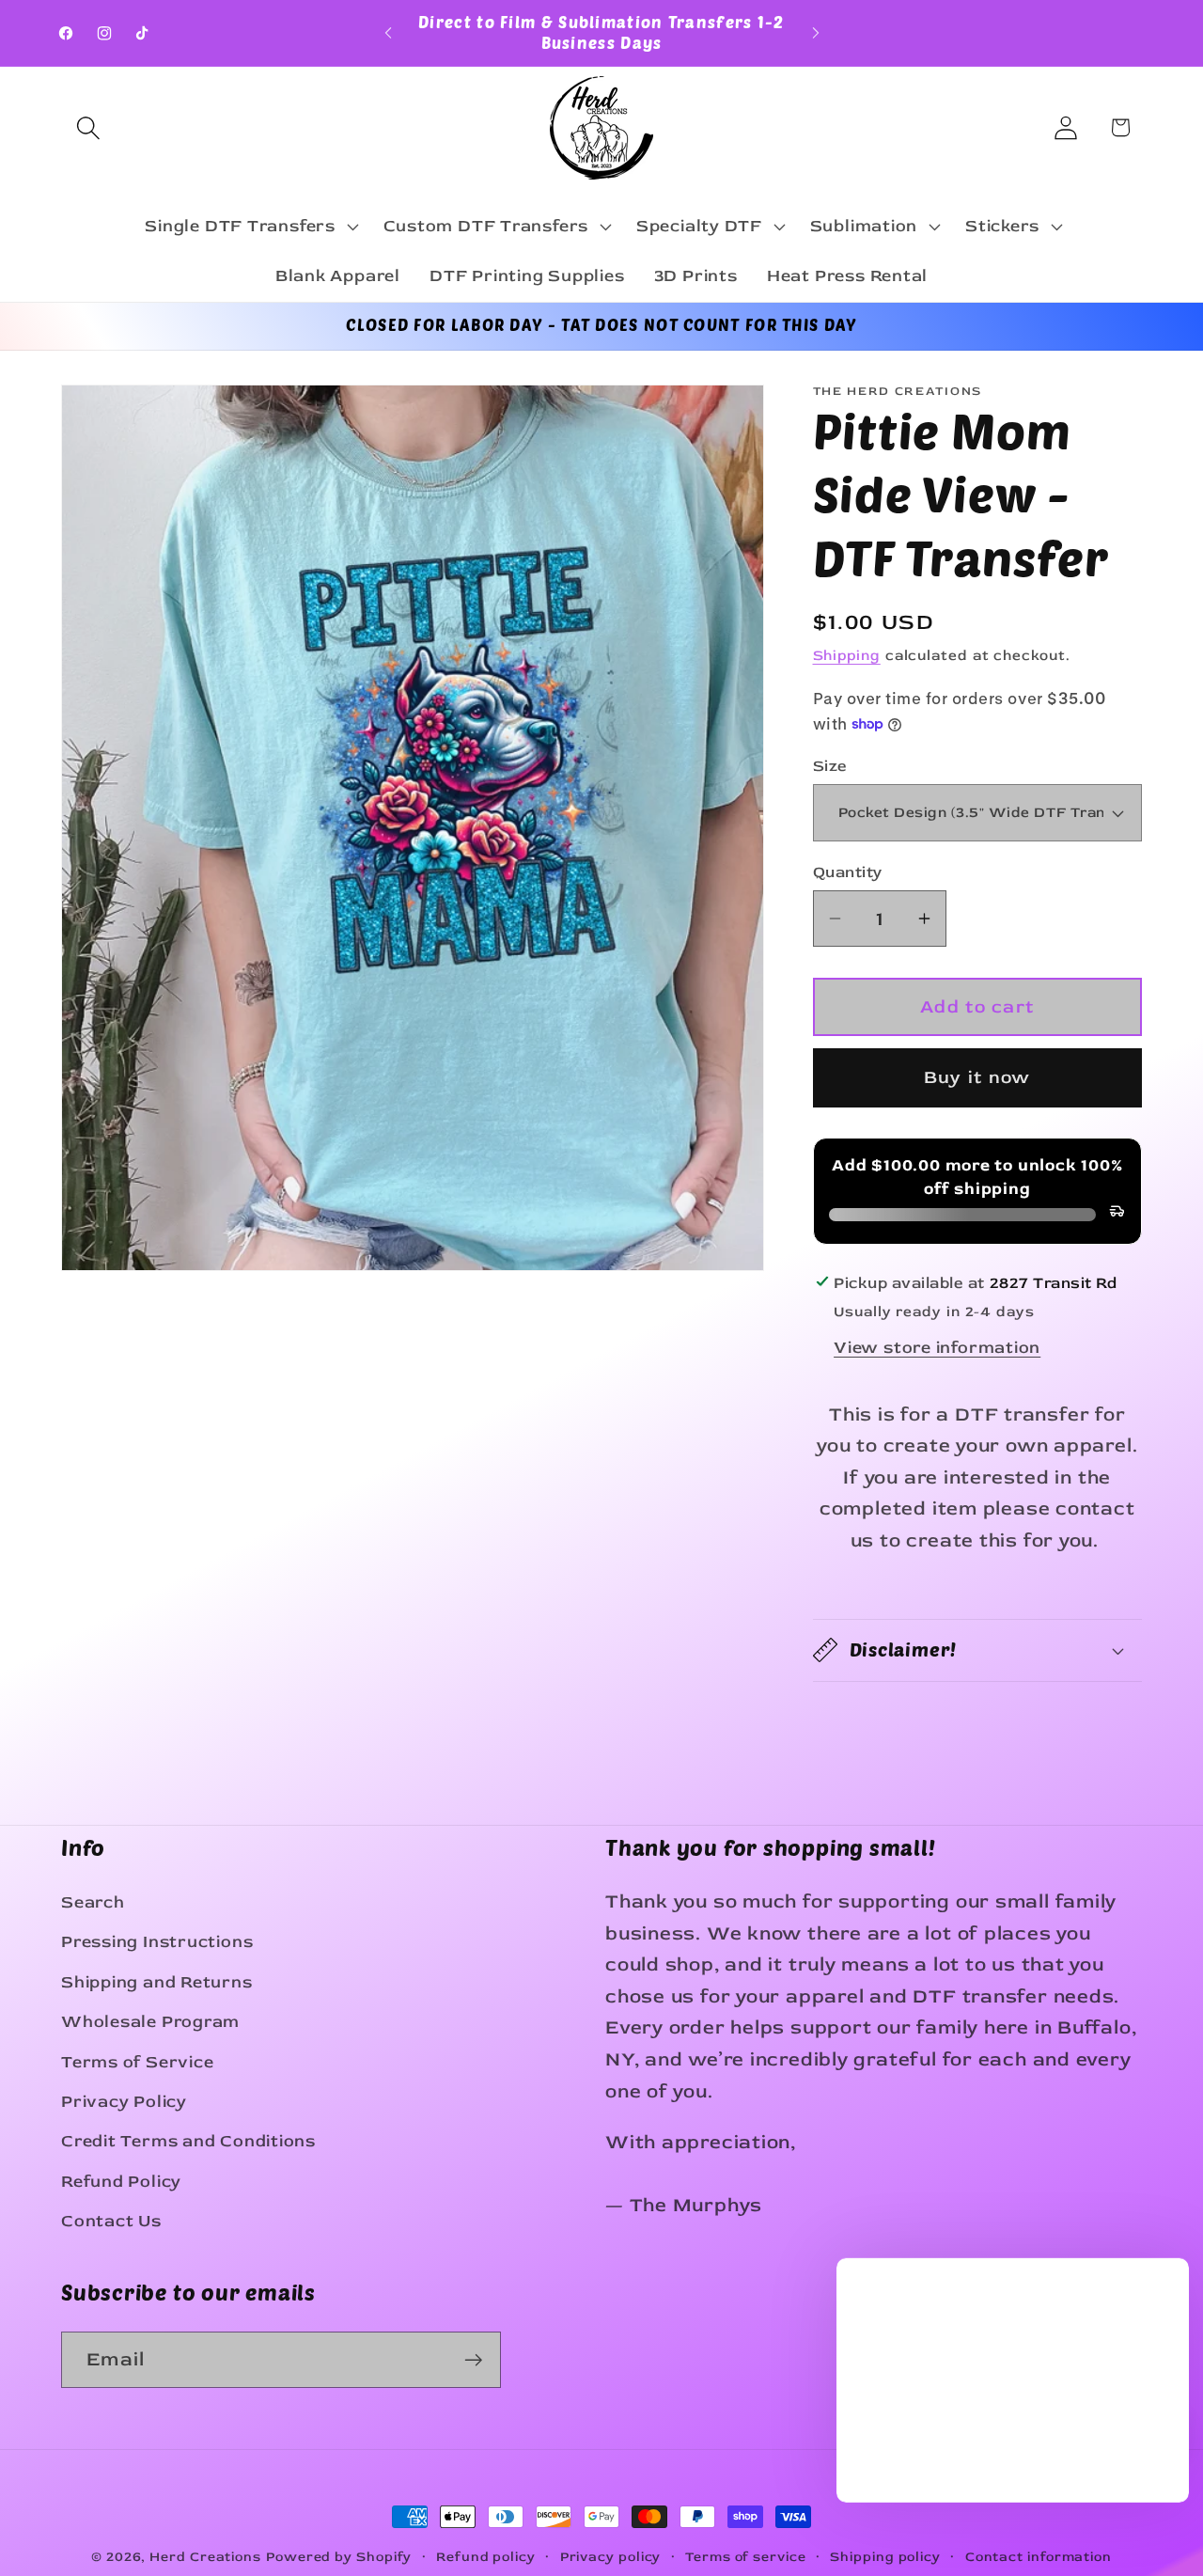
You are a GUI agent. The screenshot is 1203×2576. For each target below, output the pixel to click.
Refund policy (486, 2557)
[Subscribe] (473, 2360)
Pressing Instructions (157, 1942)
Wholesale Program (150, 2022)
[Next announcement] (816, 32)
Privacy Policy (124, 2102)
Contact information (1039, 2557)
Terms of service (746, 2557)
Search (93, 1902)
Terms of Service (137, 2062)
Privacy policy (611, 2557)
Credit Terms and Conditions (188, 2141)
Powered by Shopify (339, 2557)
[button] (88, 127)
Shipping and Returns (157, 1982)
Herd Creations (205, 2557)
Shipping (847, 655)
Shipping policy (885, 2557)
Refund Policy (121, 2182)
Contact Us (111, 2221)
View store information (937, 1348)
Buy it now (977, 1077)
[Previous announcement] (388, 32)
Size (830, 766)
